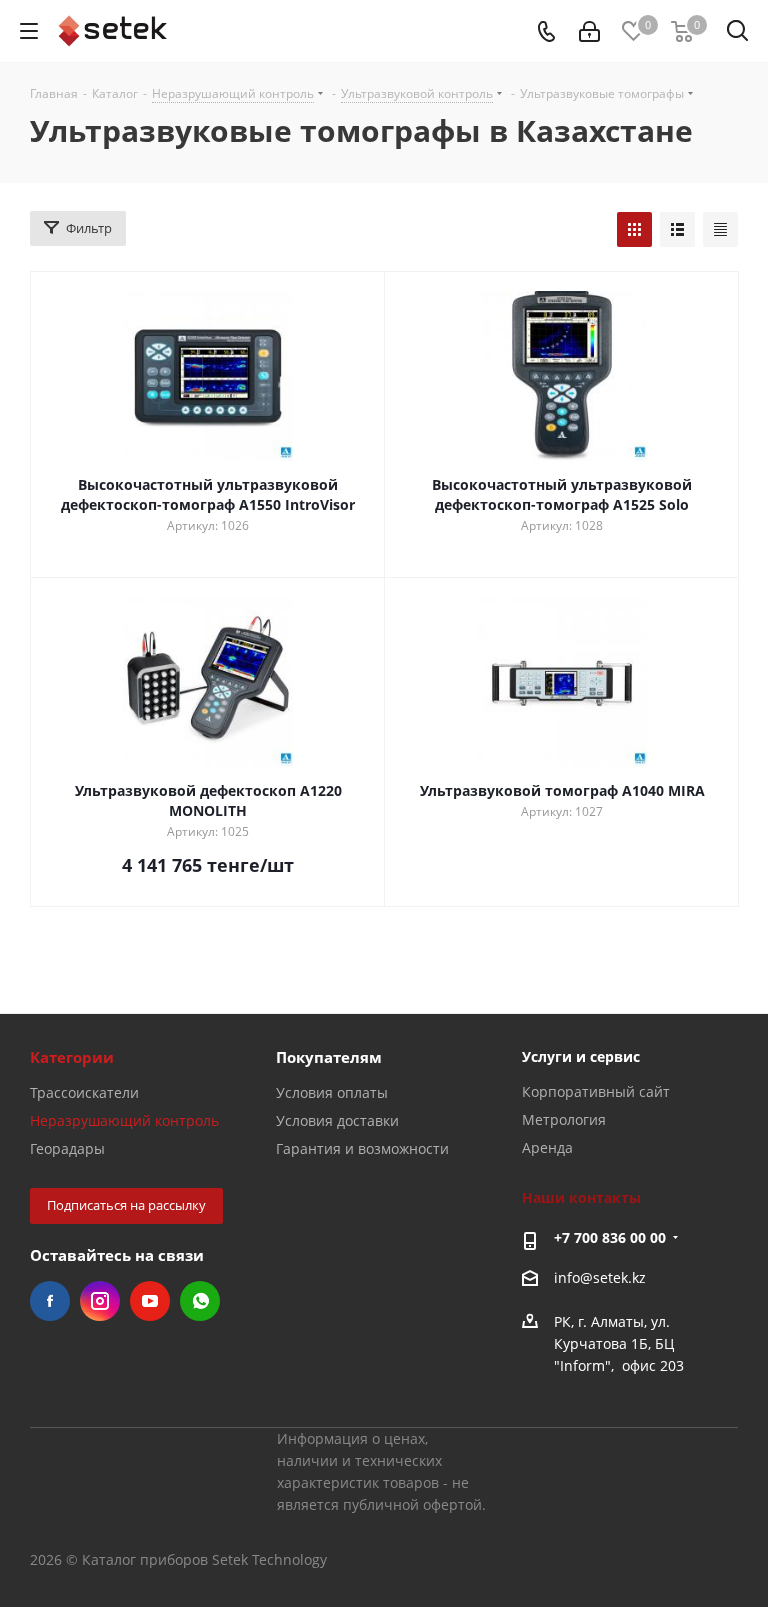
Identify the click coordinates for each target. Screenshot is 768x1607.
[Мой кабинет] (589, 31)
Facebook (50, 1301)
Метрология (564, 1119)
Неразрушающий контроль (124, 1120)
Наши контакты (581, 1197)
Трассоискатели (84, 1092)
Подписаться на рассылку (126, 1205)
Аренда (547, 1147)
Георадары (67, 1148)
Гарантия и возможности (362, 1148)
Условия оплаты (332, 1092)
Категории (72, 1057)
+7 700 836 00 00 (610, 1237)
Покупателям (329, 1057)
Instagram (100, 1301)
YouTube (150, 1301)
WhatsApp (200, 1301)
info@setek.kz (600, 1277)
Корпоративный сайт (596, 1091)
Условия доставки (337, 1120)
